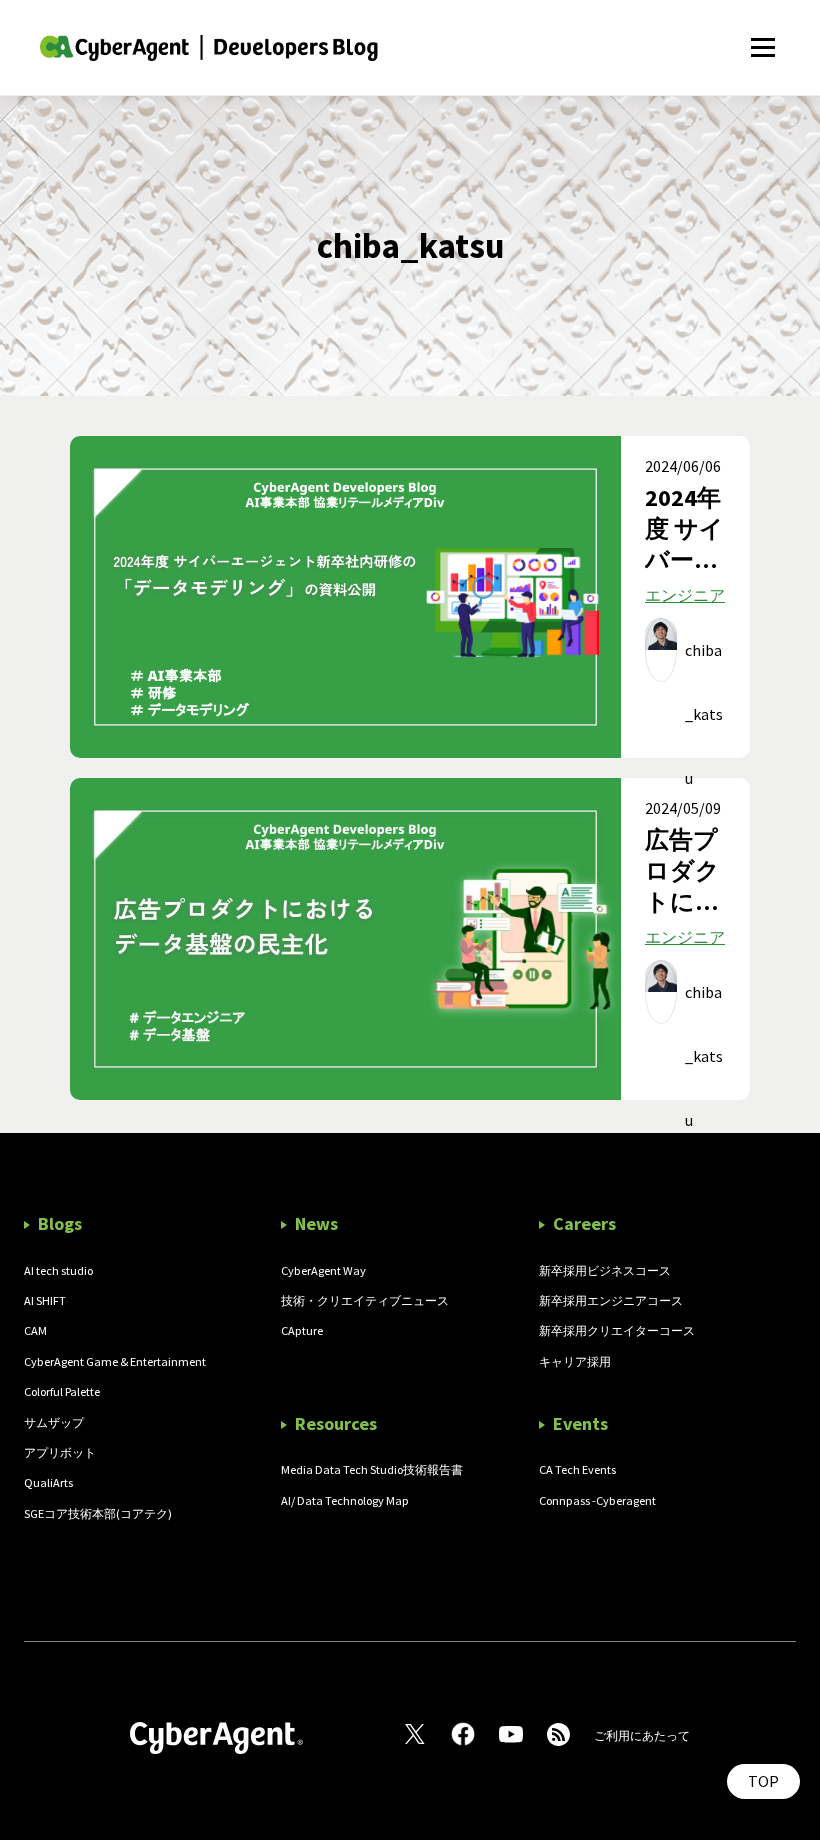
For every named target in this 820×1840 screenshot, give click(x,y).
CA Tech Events (577, 1469)
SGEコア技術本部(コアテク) (98, 1513)
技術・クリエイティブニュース (365, 1300)
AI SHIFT (45, 1300)
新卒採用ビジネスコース (605, 1270)
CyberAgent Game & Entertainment (115, 1361)
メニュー (762, 36)
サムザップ (54, 1422)
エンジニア (685, 595)
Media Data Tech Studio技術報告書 (372, 1469)
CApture (302, 1330)
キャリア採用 (575, 1361)
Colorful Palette (62, 1391)
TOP (763, 1781)
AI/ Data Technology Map (345, 1500)
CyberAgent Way (323, 1270)
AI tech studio (58, 1270)
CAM (35, 1330)
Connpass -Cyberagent (597, 1500)
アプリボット (60, 1452)
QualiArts (48, 1482)
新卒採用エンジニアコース (611, 1300)
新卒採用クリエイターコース (617, 1330)
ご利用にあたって (642, 1735)
